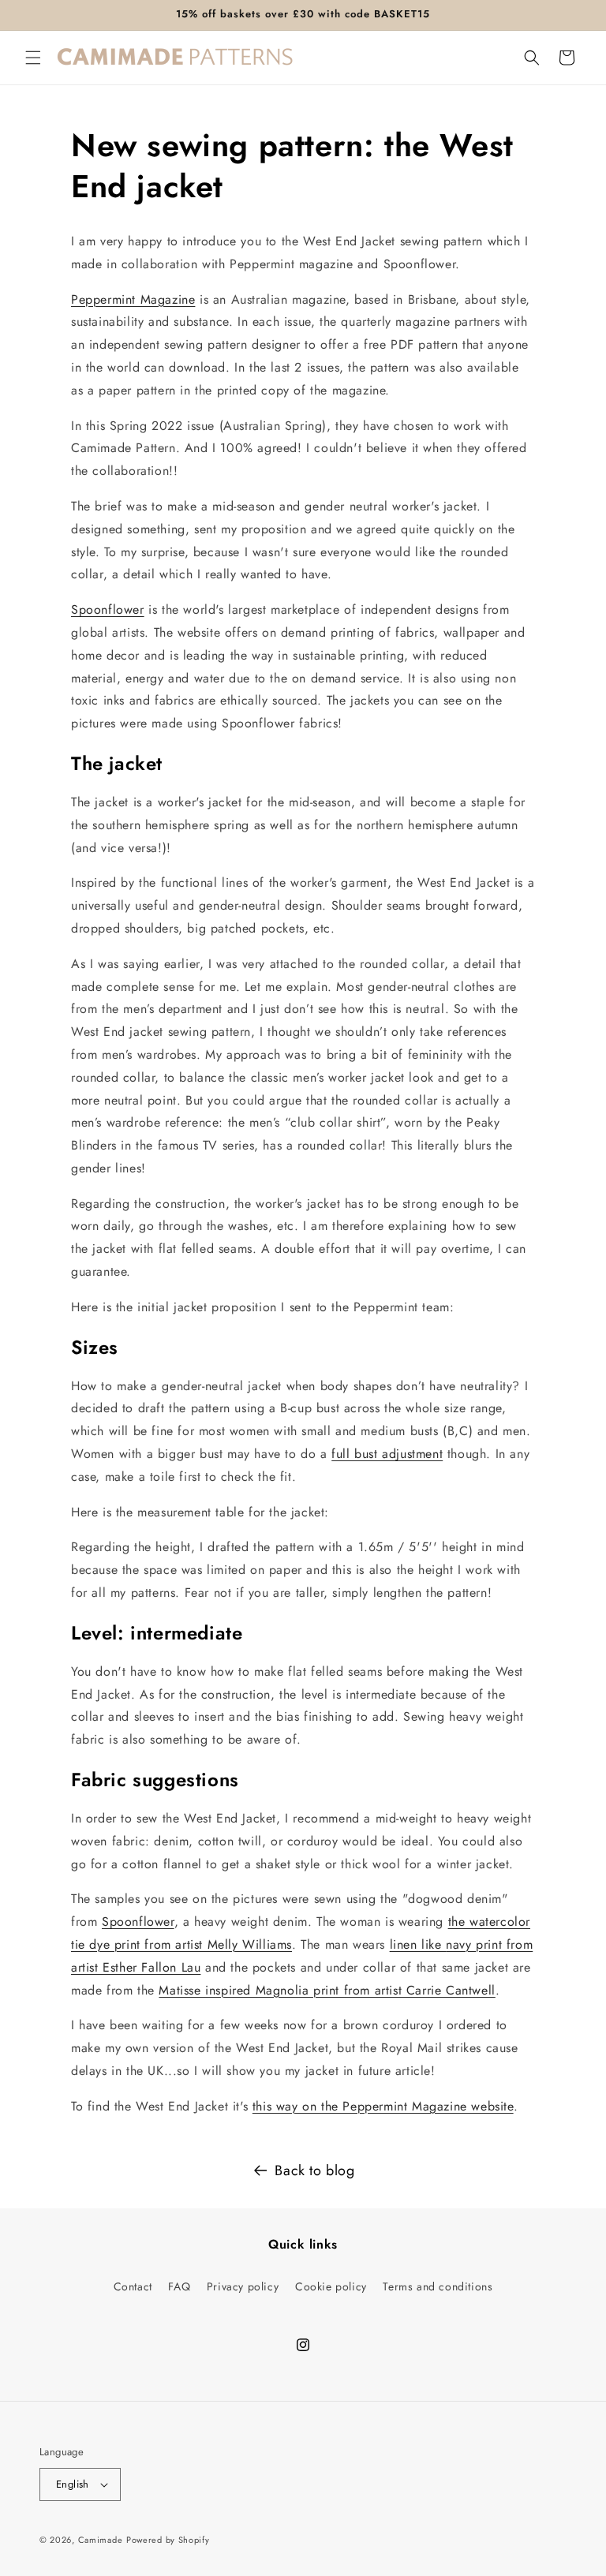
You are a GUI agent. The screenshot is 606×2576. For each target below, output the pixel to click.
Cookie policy (331, 2286)
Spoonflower (108, 609)
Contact (133, 2286)
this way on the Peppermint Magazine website (383, 2106)
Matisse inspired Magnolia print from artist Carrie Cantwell (327, 1990)
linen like (418, 1944)
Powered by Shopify (168, 2540)
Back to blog (314, 2170)
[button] (33, 58)
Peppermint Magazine (133, 299)
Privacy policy (243, 2286)
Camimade (101, 2540)
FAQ (179, 2286)
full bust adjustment (387, 1454)
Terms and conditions (438, 2286)
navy (461, 1944)
